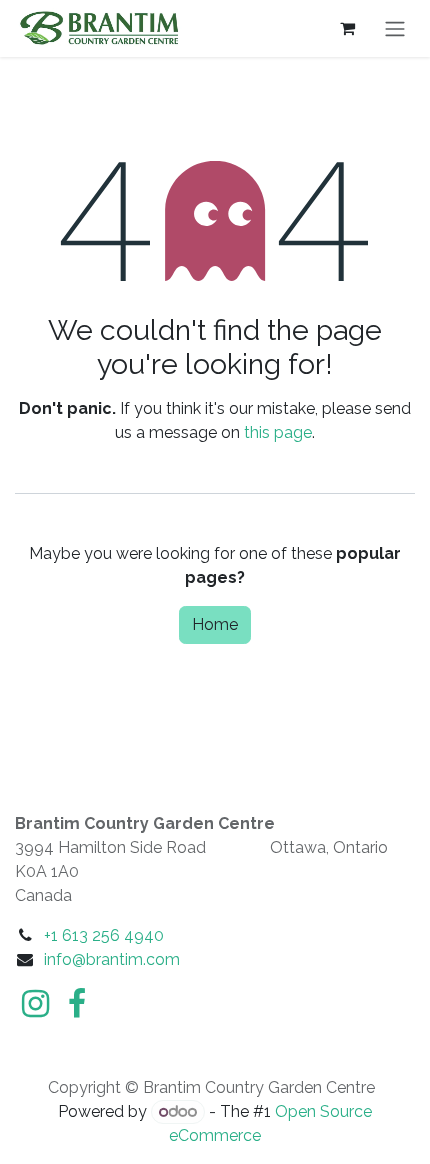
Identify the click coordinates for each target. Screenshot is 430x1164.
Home (215, 624)
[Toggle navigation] (395, 28)
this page (278, 432)
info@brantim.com (112, 959)
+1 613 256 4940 (104, 935)
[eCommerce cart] (347, 28)
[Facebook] (77, 1004)
